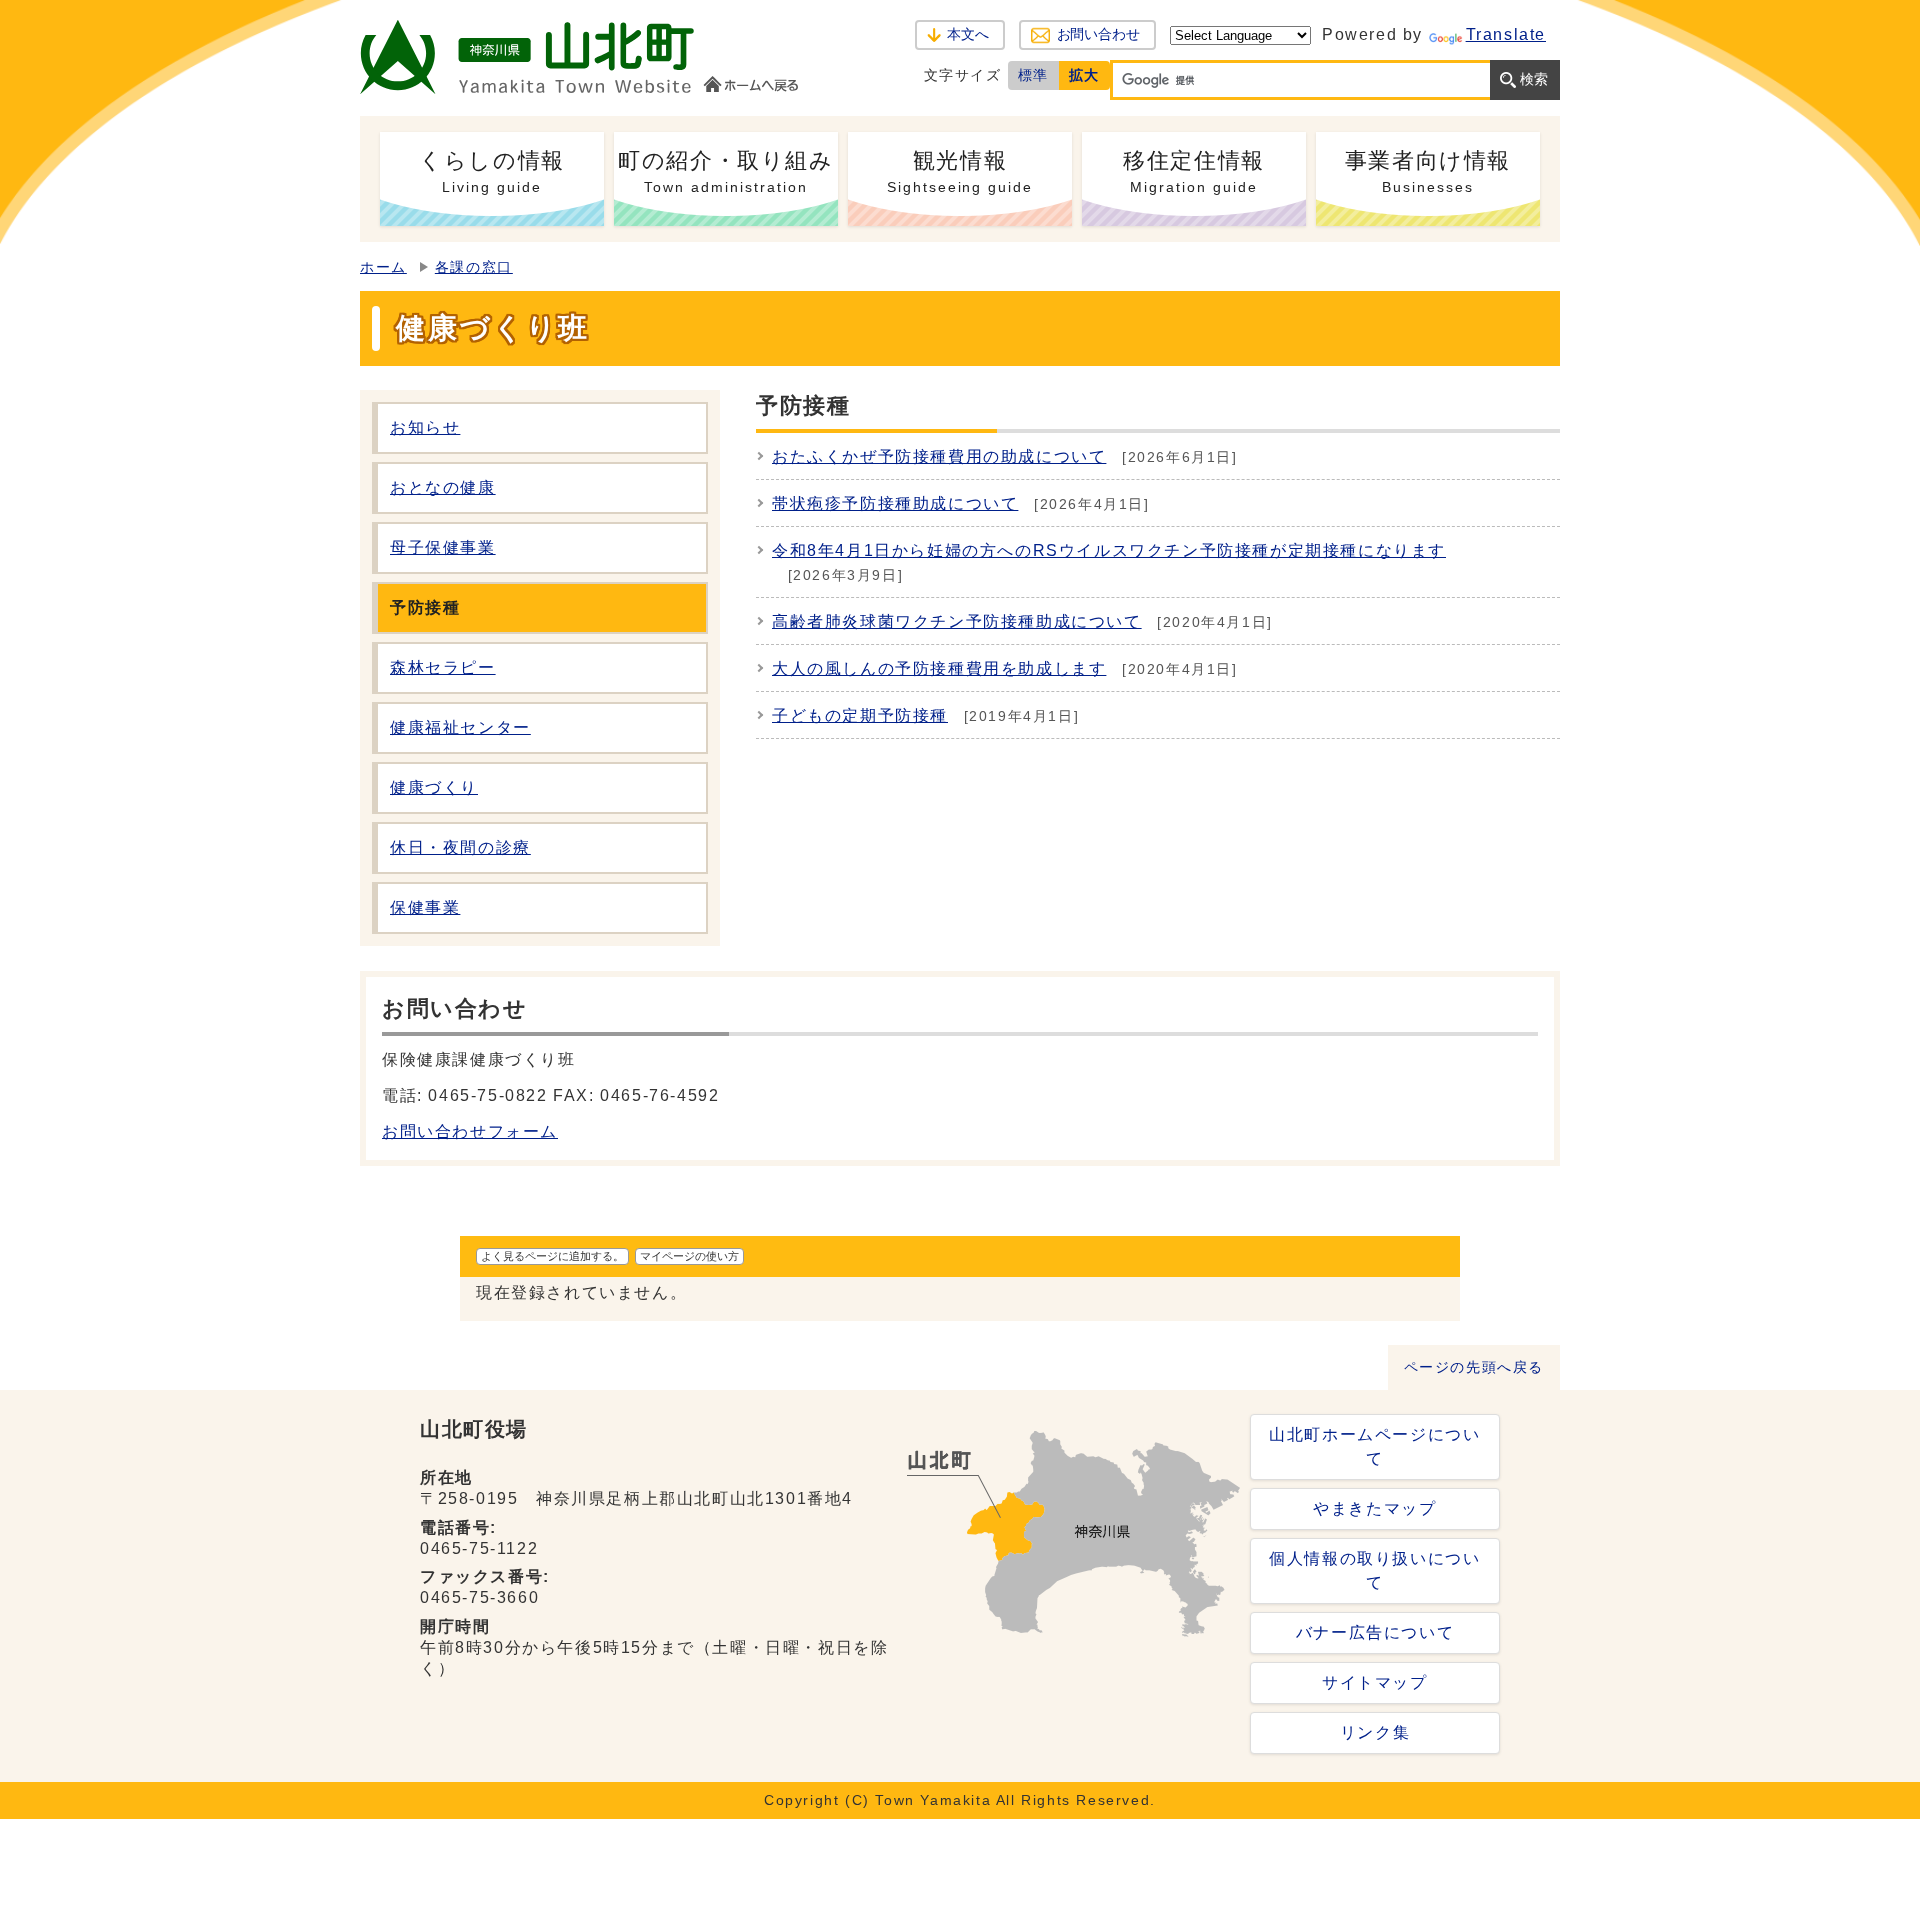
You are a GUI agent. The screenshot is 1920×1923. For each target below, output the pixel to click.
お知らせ (425, 427)
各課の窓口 (474, 267)
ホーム (383, 267)
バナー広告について (1375, 1632)
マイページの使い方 (689, 1256)
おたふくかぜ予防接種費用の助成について (939, 456)
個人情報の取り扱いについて (1374, 1570)
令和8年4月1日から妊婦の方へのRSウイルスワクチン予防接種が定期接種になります (1109, 550)
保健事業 (425, 907)
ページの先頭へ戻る (1474, 1367)
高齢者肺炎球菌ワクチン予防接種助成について (957, 621)
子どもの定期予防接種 (860, 715)
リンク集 (1375, 1732)
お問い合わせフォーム (470, 1131)
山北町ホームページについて (1374, 1446)
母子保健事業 (443, 547)
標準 (1033, 75)
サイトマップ (1375, 1682)
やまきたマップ (1374, 1508)
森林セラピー (443, 667)
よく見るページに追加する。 (552, 1256)
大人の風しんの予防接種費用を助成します (939, 668)
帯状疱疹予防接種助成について (895, 503)
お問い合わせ (1098, 34)
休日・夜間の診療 (460, 847)
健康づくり (434, 787)
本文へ (968, 34)
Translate (1506, 34)
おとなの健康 (443, 487)
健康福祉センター (460, 727)
